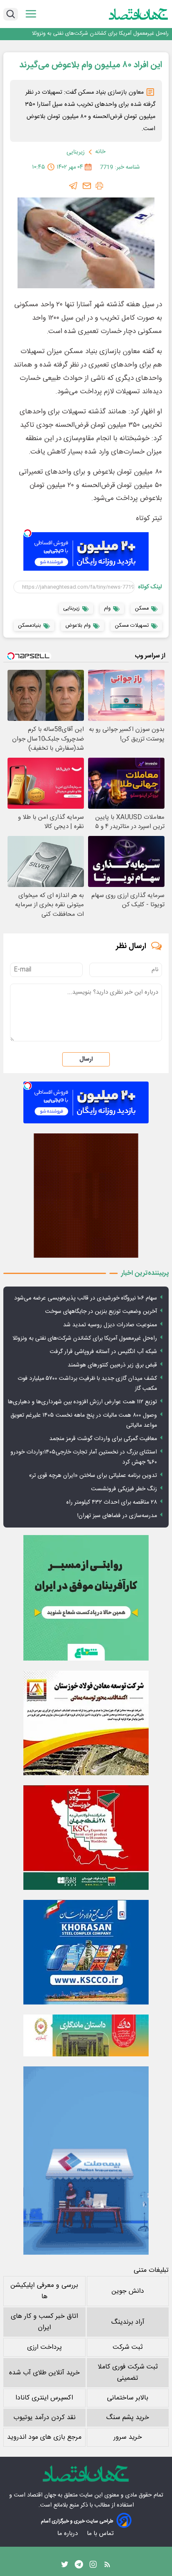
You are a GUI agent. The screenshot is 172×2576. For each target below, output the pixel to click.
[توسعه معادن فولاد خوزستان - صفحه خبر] (86, 1723)
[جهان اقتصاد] (139, 14)
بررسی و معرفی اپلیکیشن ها (44, 2291)
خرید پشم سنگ (128, 2418)
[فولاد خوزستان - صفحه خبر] (86, 1838)
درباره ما (68, 2534)
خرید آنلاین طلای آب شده (44, 2373)
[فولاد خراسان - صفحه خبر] (86, 1952)
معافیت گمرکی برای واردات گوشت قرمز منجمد (103, 1439)
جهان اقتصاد (42, 2495)
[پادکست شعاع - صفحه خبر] (86, 1598)
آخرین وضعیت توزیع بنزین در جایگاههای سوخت (101, 1312)
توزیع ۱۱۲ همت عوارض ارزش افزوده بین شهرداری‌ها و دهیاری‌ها (82, 1402)
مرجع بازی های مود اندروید (44, 2437)
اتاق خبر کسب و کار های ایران (44, 2322)
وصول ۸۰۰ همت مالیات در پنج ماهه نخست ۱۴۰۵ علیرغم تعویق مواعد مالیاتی (84, 1420)
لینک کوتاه (150, 587)
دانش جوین (128, 2291)
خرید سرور (128, 2437)
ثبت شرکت (128, 2347)
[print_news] (99, 186)
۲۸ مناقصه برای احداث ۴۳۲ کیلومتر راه (112, 1502)
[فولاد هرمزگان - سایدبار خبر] (86, 1196)
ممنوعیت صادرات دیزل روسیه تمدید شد (110, 1325)
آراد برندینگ (128, 2322)
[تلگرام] (73, 186)
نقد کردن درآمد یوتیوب (44, 2418)
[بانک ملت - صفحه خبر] (86, 2035)
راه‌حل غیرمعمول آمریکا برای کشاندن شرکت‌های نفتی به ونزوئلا (100, 34)
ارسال (86, 1059)
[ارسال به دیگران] (87, 186)
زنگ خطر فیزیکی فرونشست (124, 1489)
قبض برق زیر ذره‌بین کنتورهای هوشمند (112, 1365)
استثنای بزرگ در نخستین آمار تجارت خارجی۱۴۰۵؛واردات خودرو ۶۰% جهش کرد (84, 1457)
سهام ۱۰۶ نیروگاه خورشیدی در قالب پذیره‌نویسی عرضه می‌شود (86, 1298)
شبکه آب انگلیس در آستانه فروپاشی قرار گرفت (103, 1352)
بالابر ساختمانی (128, 2398)
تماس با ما (101, 2534)
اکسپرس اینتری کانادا (44, 2398)
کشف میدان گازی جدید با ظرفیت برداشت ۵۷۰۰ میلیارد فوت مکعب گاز (87, 1384)
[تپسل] (28, 533)
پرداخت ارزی (44, 2347)
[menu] (31, 14)
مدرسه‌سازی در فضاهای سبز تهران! (117, 1516)
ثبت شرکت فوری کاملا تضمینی (128, 2373)
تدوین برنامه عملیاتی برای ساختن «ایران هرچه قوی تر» (93, 1476)
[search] (11, 14)
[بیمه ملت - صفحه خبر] (86, 2161)
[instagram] (93, 2566)
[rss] (107, 2566)
